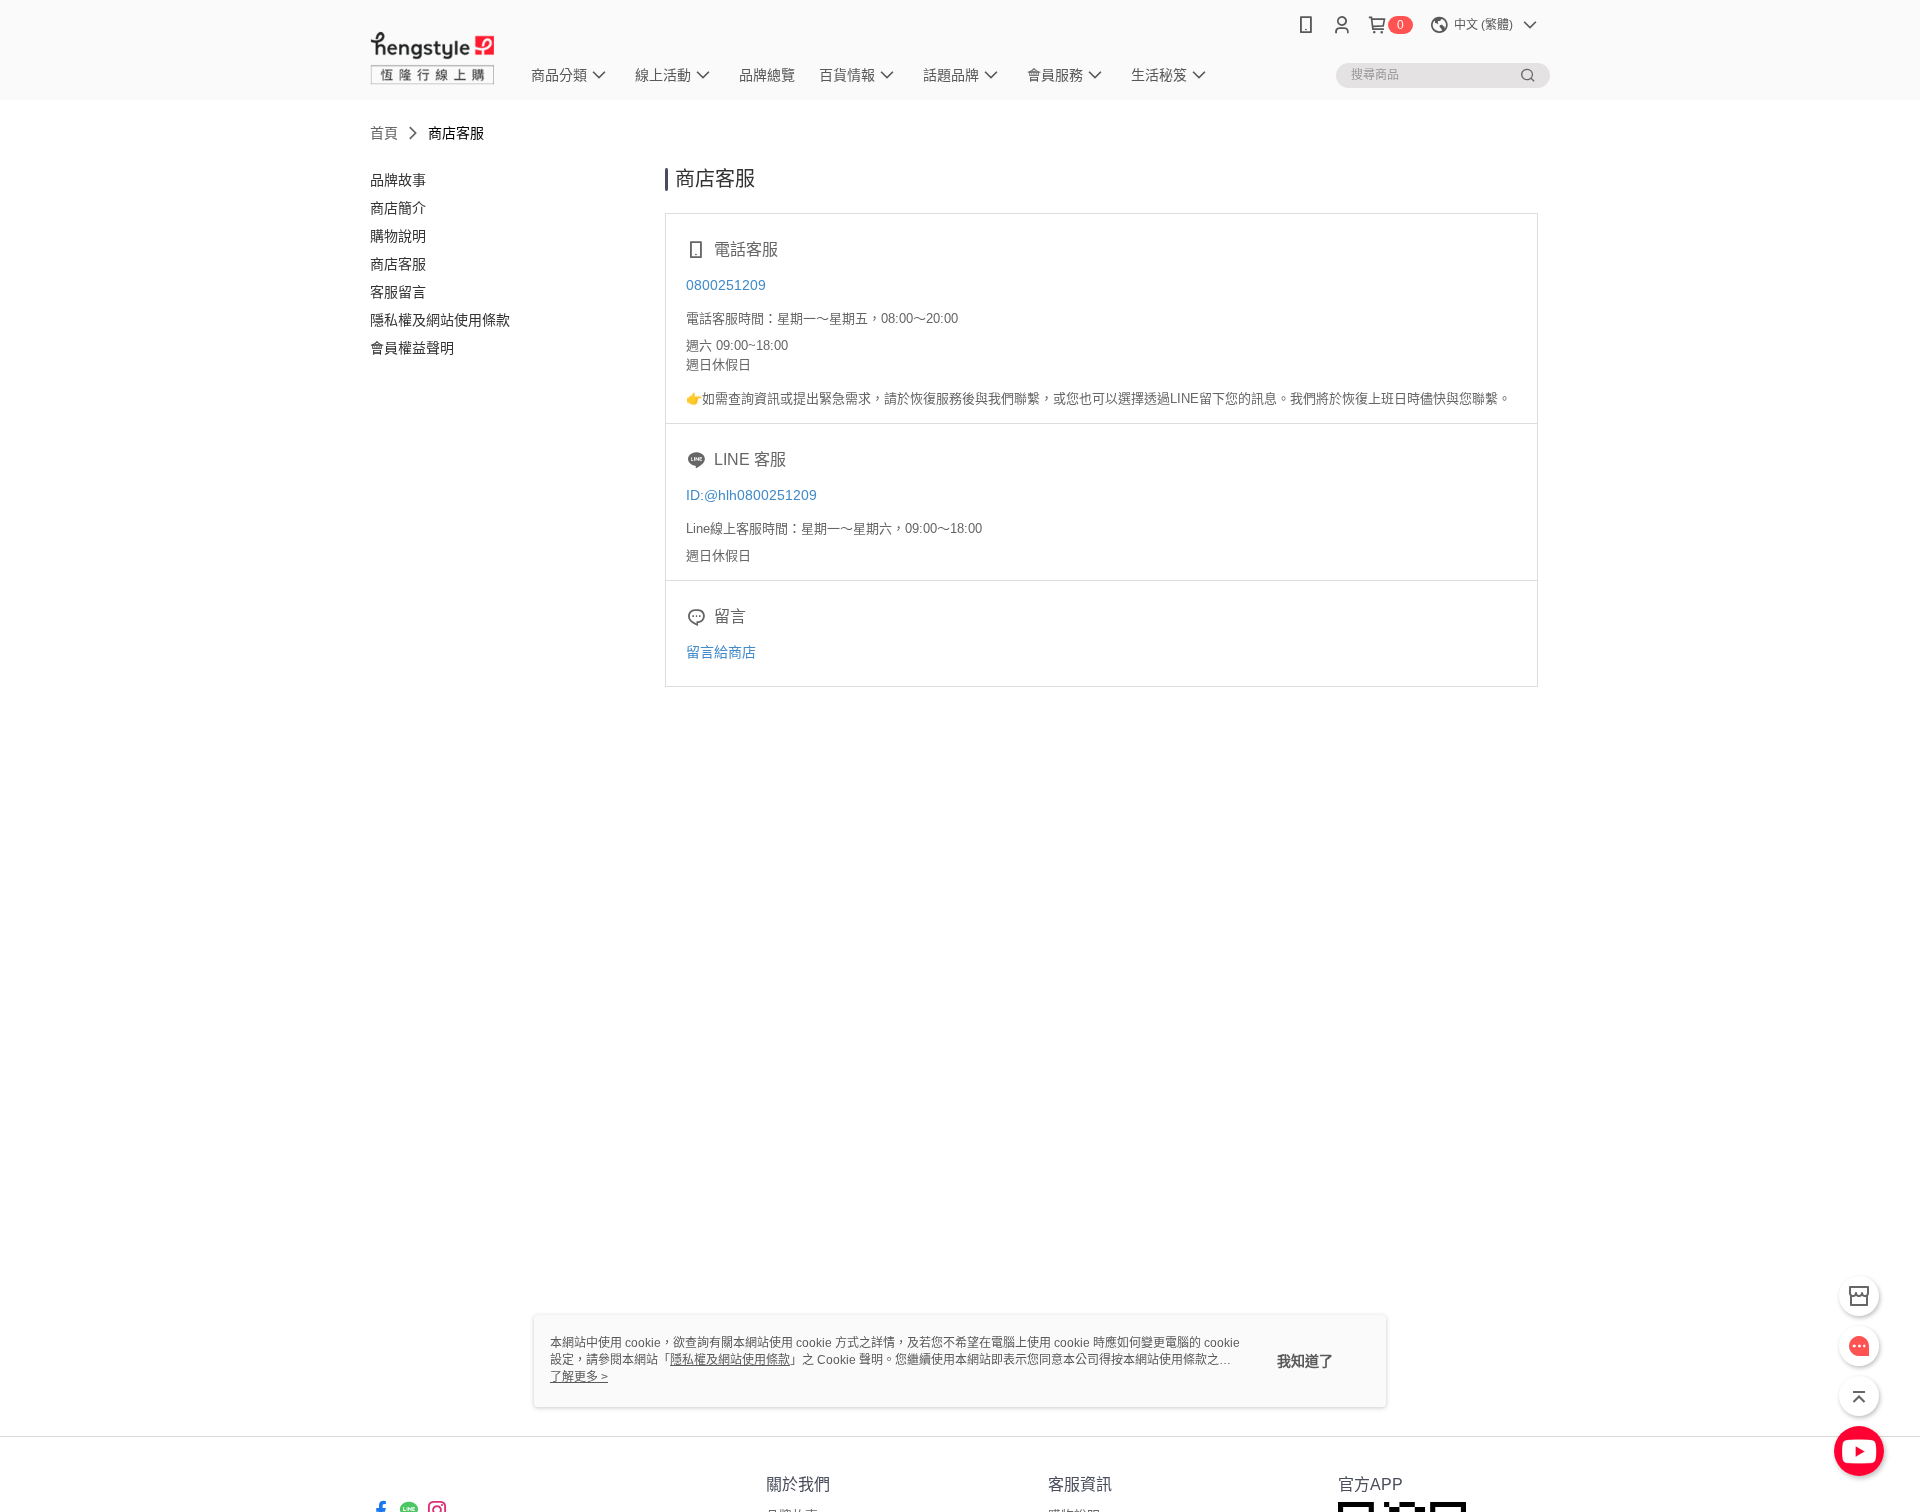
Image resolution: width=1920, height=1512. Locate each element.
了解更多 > (579, 1377)
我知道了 (1305, 1361)
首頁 (384, 133)
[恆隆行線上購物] (433, 52)
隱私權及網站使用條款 (730, 1360)
